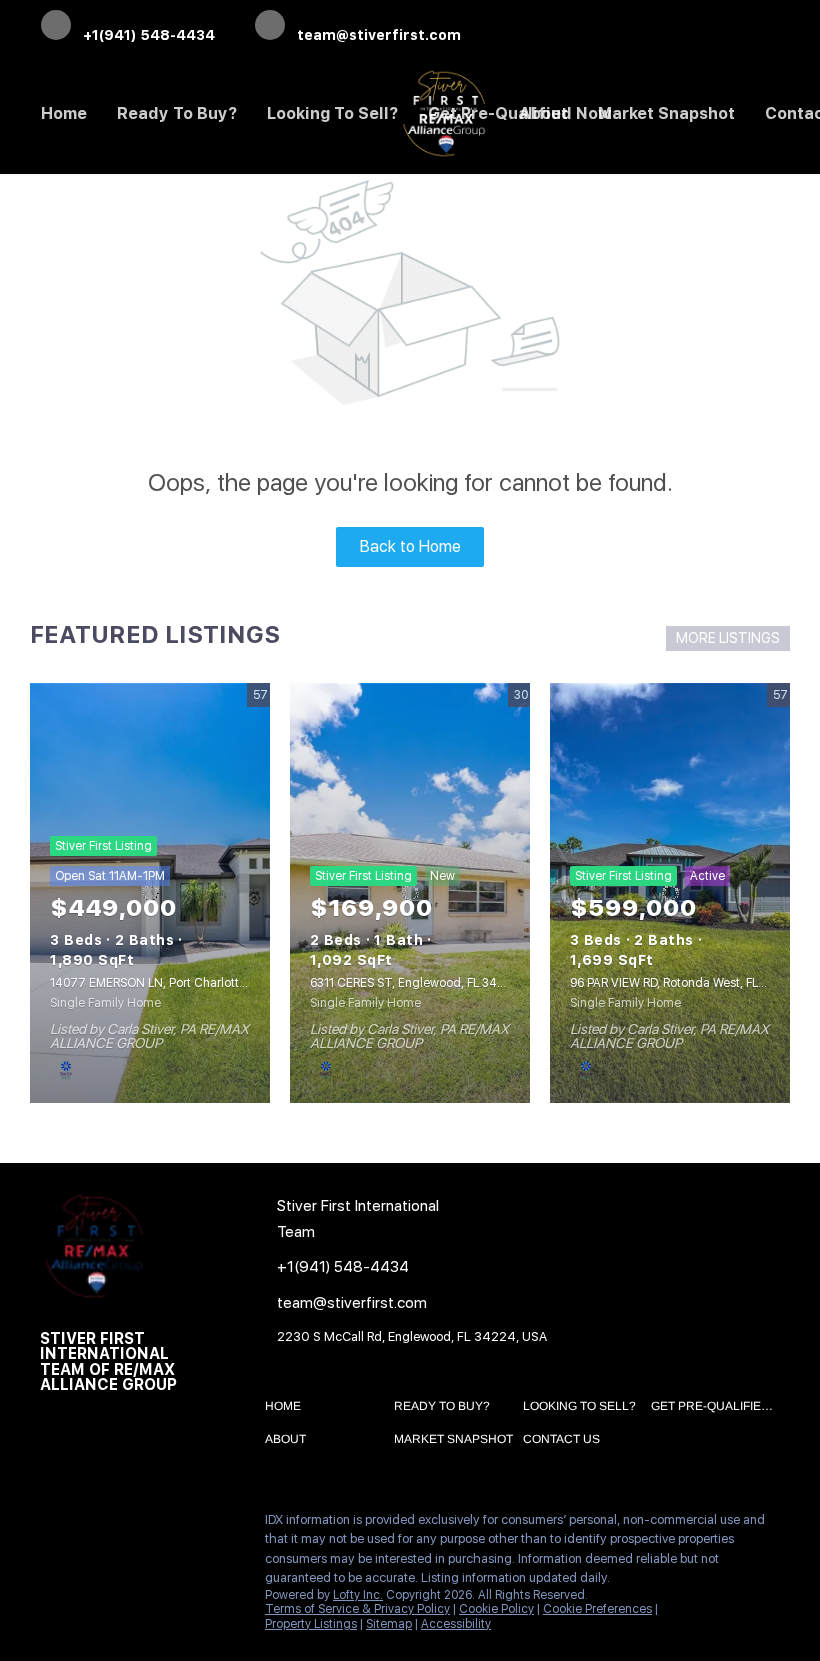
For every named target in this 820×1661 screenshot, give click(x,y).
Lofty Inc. (358, 1595)
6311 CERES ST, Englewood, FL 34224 (414, 983)
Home (64, 113)
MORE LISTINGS (728, 638)
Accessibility (456, 1624)
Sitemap (389, 1624)
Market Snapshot (666, 113)
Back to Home (410, 546)
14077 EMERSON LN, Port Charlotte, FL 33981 (175, 983)
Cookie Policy (496, 1609)
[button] (288, 1410)
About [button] (543, 113)
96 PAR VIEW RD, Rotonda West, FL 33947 (684, 983)
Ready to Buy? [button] (177, 113)
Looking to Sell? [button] (332, 113)
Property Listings (311, 1624)
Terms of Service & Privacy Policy (357, 1609)
